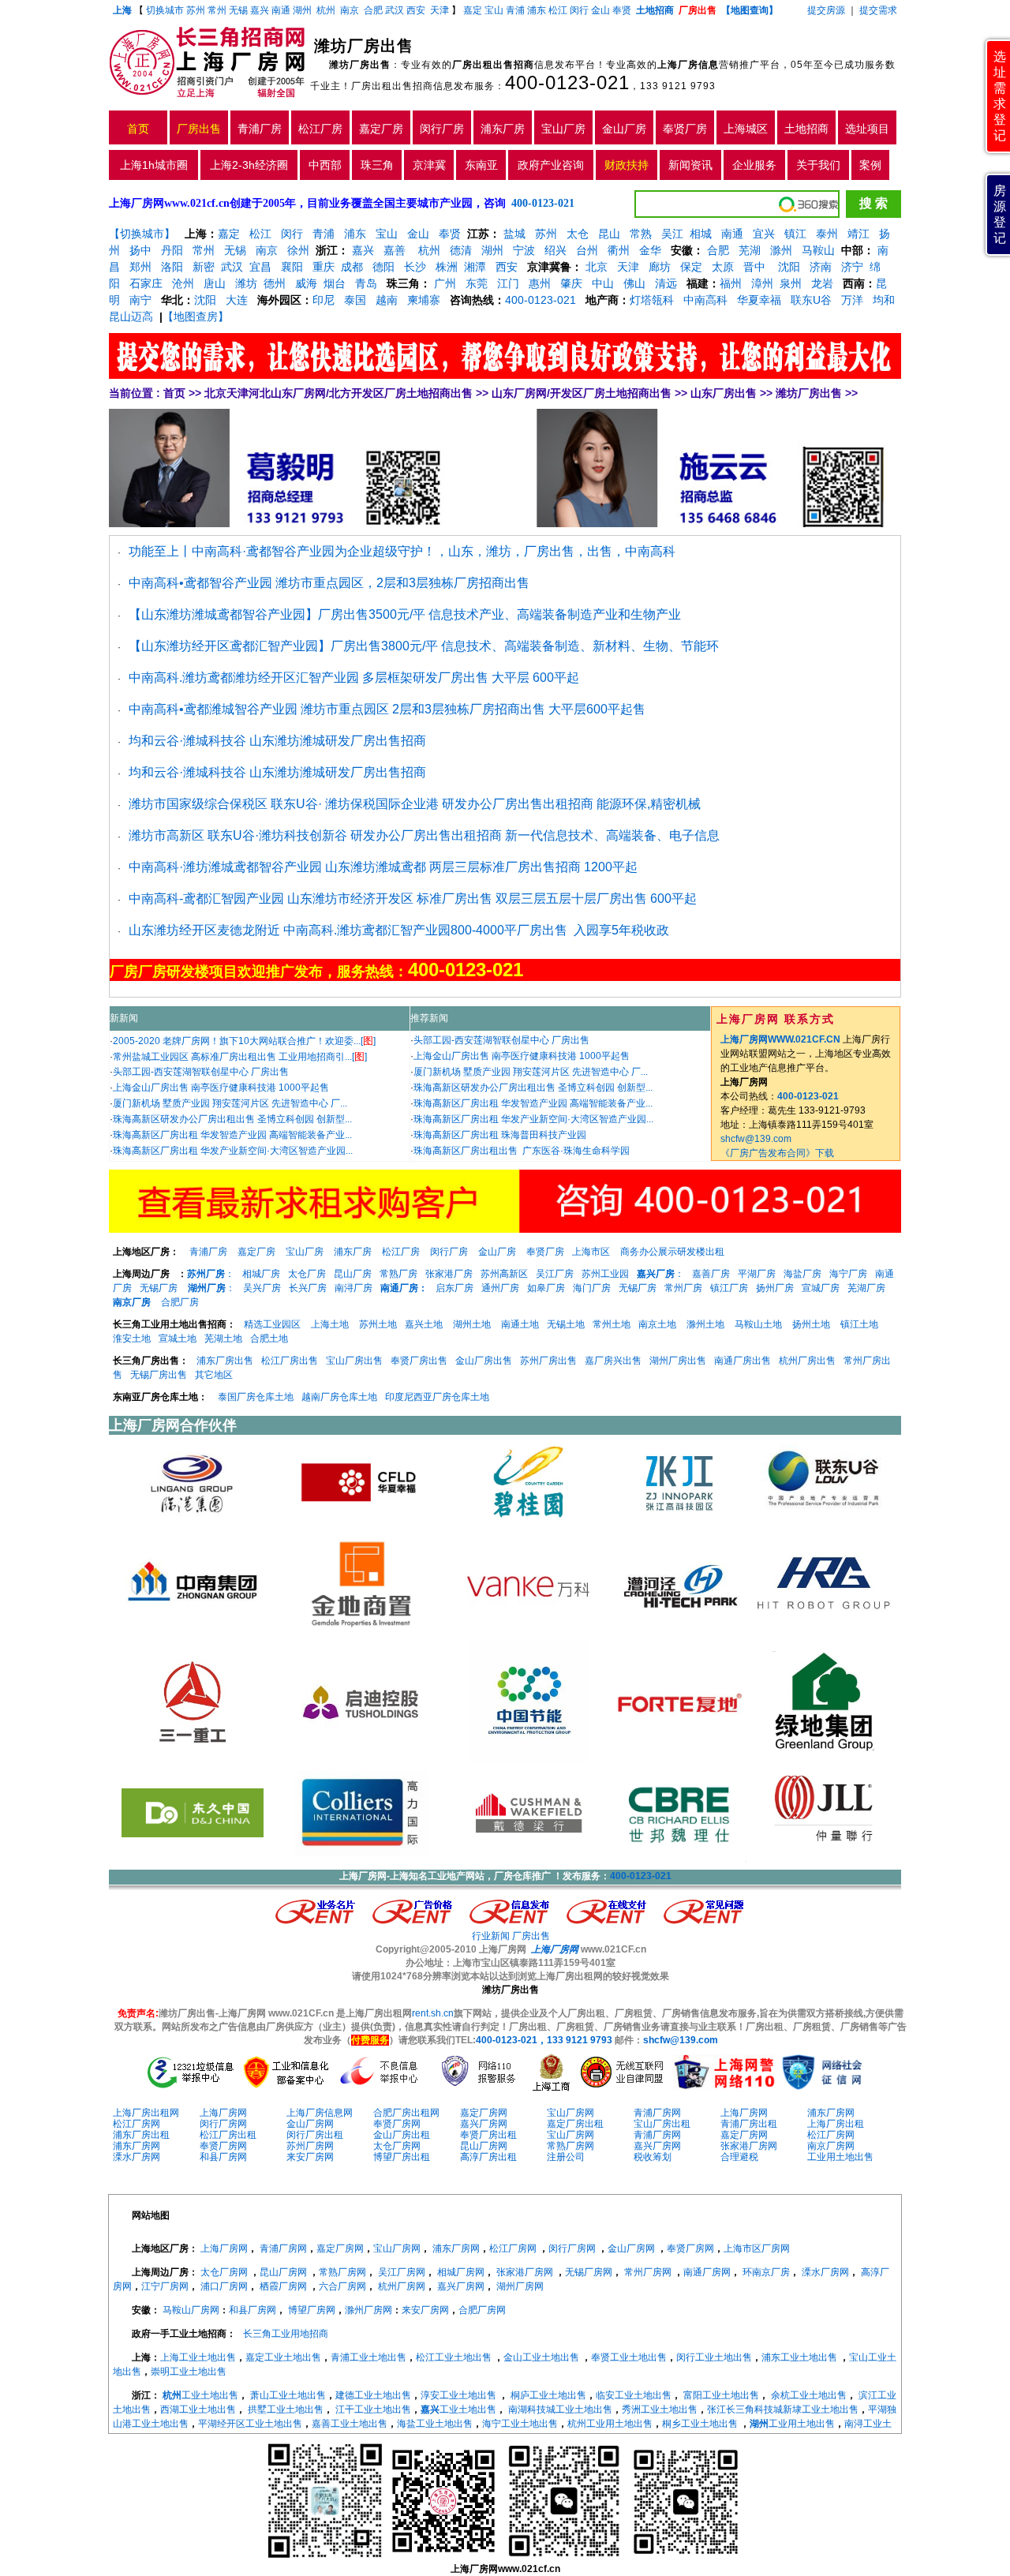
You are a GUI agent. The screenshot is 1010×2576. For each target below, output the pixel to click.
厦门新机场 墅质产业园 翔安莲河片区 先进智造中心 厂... (230, 1103)
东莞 (477, 283)
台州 (587, 250)
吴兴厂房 (262, 1288)
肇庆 (571, 283)
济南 (821, 267)
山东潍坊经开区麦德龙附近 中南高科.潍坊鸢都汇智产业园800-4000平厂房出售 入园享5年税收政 (399, 930)
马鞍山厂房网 (191, 2310)
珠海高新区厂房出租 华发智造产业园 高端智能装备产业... (232, 1135)
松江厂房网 (137, 2124)
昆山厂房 (353, 1274)
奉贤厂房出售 (419, 1361)
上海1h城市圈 (154, 165)
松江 (558, 10)
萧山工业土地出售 (288, 2395)
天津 (441, 10)
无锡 (238, 10)
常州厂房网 (648, 2272)
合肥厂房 (180, 1302)
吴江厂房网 (402, 2272)
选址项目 (867, 129)
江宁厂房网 (165, 2286)
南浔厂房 (353, 1288)
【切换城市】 (142, 234)
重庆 (324, 267)
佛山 (634, 283)
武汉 (395, 10)
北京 (597, 267)
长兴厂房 (308, 1288)
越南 (387, 300)
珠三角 (377, 165)
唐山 (215, 283)
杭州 (326, 10)
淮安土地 (132, 1339)
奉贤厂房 (685, 129)
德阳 (383, 267)
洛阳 (172, 267)
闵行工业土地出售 (714, 2357)
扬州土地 (811, 1324)
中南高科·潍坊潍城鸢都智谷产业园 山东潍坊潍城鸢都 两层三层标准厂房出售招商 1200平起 (383, 867)
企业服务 (754, 165)
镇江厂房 (729, 1288)
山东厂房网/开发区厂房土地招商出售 (582, 393)
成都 (352, 267)
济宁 (852, 267)
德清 (461, 250)
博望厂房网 (312, 2310)
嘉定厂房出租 (575, 2124)
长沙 (415, 267)
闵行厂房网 (223, 2124)
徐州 (298, 250)
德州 (275, 283)
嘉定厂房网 (484, 2113)
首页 (138, 129)
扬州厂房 (775, 1288)
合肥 (373, 10)
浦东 (537, 10)
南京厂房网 (831, 2146)
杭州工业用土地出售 (610, 2424)
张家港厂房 (449, 1274)
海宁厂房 (848, 1274)
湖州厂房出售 (678, 1361)
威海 (306, 283)
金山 (600, 10)
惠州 (540, 283)
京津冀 (429, 165)
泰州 (827, 234)
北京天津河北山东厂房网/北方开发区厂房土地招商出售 (339, 393)
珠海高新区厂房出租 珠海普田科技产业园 (500, 1135)
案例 (870, 165)
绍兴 (555, 250)
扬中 (140, 250)
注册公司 (566, 2157)
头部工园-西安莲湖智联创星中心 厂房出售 (201, 1072)
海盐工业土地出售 (435, 2424)
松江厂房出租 (228, 2135)
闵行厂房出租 (315, 2135)
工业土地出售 (200, 2395)
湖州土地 (472, 1324)
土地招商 (806, 129)
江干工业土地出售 (373, 2409)
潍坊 (246, 283)
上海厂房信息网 (320, 2113)
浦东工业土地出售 (799, 2357)
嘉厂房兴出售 (613, 1361)
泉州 (791, 283)
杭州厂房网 (402, 2286)
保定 (691, 267)
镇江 (795, 234)
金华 (650, 250)
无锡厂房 (159, 1288)
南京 (350, 10)
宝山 (494, 10)
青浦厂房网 (657, 2113)
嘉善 (395, 250)
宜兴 (764, 234)
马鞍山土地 (758, 1324)
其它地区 (214, 1375)
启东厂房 (454, 1288)
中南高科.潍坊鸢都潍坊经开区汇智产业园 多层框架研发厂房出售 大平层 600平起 (354, 678)
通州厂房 (500, 1288)
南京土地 (657, 1324)
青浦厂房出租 (749, 2124)
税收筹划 (653, 2157)
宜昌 (260, 267)
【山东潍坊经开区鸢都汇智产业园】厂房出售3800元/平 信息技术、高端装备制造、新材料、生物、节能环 (424, 646)
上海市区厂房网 (757, 2248)
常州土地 (612, 1324)
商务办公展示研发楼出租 (672, 1252)
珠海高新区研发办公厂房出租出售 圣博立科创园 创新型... (232, 1119)
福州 (731, 283)
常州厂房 (683, 1288)
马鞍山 (818, 250)
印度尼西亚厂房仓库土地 (437, 1397)
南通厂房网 (707, 2272)
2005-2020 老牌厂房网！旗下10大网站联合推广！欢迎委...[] (244, 1041)
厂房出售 (199, 129)
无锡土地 (566, 1324)
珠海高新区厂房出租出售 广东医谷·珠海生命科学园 (522, 1151)
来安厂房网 (310, 2157)
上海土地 (331, 1324)
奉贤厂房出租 (488, 2135)
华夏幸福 (759, 300)
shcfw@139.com (756, 1139)
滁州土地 (705, 1324)
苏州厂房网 (310, 2146)
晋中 (754, 267)
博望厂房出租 (402, 2157)
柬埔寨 (424, 300)
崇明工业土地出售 (189, 2372)
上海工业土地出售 (198, 2357)
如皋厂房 (546, 1288)
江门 (508, 283)
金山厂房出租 (402, 2135)
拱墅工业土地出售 (286, 2409)
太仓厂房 (307, 1274)
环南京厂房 (766, 2272)
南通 (281, 10)
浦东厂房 (503, 129)
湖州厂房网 (520, 2286)
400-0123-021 (567, 82)
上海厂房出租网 (146, 2113)
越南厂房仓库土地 (339, 1397)
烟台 (335, 283)
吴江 (672, 234)
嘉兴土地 (424, 1324)
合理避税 (739, 2157)
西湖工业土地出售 (198, 2409)
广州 (445, 283)
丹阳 (172, 250)
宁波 (524, 250)
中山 (603, 283)
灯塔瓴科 (652, 300)
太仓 (578, 234)
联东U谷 (811, 300)
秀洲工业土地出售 (660, 2409)
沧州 (183, 283)
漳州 (762, 283)
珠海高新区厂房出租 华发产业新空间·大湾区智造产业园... (233, 1151)
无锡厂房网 (589, 2272)
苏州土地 (378, 1324)
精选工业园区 (272, 1324)
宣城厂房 (821, 1288)
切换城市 (165, 10)
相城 (701, 234)
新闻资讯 (690, 165)
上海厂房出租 (836, 2124)
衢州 (619, 250)
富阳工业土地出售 (721, 2395)
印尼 (324, 300)
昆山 (609, 234)
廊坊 (660, 267)
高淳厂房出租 (488, 2157)
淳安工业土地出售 (458, 2395)
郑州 (140, 267)
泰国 (355, 300)
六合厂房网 (342, 2286)
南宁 (140, 300)
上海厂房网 (223, 2113)
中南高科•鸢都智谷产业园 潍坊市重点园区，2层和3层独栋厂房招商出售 (329, 583)
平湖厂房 (757, 1274)
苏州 (196, 10)
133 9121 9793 (678, 86)
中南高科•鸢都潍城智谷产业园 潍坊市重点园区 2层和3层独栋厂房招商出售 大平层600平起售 (387, 709)
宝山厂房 (563, 129)
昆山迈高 (131, 316)
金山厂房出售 (484, 1361)
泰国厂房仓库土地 (256, 1397)
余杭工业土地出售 (809, 2395)
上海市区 (591, 1252)
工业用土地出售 (840, 2157)
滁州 (781, 250)
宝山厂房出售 (354, 1361)
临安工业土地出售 (634, 2395)
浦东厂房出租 (141, 2135)
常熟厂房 (398, 1274)
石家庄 (146, 283)
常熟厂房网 (570, 2146)
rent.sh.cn (433, 2013)
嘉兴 (260, 10)
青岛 (366, 283)
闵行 (579, 10)
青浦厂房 (260, 129)
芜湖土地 (223, 1339)
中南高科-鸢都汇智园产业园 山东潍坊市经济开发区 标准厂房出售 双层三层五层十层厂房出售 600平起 (413, 899)
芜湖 (750, 250)
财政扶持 (627, 165)
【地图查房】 (196, 316)
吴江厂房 (555, 1274)
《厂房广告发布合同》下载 (777, 1153)
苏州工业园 (605, 1274)
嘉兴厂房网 (484, 2124)
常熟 (641, 234)
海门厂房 (592, 1288)
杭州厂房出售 (807, 1361)
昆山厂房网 (484, 2146)
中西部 (325, 165)
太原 (723, 267)
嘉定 (473, 10)
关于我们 (818, 165)
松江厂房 (320, 129)
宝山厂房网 (570, 2113)
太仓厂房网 (397, 2146)
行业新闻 (491, 1936)
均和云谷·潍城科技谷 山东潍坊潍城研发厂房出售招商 (277, 741)
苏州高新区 (504, 1274)
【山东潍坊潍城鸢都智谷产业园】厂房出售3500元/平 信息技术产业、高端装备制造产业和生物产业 (405, 614)
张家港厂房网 (749, 2146)
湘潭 (475, 267)
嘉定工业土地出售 (283, 2357)
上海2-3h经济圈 (249, 165)
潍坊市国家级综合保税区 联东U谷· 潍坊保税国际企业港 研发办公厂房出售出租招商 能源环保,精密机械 (415, 804)
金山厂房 (624, 129)
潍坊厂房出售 (809, 393)
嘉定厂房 (381, 129)
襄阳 (292, 267)
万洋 (852, 300)
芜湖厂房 (866, 1288)
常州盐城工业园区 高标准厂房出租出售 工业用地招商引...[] (240, 1057)
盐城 (514, 234)
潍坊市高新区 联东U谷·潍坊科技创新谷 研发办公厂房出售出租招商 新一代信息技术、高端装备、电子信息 (424, 835)
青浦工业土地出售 (368, 2357)
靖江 (858, 234)
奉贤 (622, 10)
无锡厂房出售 (159, 1375)
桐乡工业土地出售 (700, 2424)
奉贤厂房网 (397, 2124)
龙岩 (821, 283)
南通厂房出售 (743, 1361)
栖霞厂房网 (283, 2286)
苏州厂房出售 (548, 1361)
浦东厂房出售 (225, 1361)
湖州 (302, 10)
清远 (666, 283)
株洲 (447, 267)
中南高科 (705, 300)
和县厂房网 (223, 2157)
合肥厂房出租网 (406, 2113)
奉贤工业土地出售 (629, 2357)
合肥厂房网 (482, 2310)
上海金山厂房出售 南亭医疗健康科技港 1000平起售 (221, 1088)
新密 (204, 267)
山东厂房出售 (724, 393)
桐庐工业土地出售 (548, 2395)
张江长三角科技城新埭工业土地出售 (783, 2409)
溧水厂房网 (137, 2157)
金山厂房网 (310, 2124)
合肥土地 (269, 1339)
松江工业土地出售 (454, 2357)
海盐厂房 (802, 1274)
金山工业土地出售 (541, 2357)
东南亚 (481, 165)
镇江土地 (859, 1324)
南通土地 (520, 1324)
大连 (237, 300)
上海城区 (746, 129)
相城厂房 (261, 1274)
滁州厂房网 (368, 2310)
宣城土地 (178, 1339)
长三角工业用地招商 (286, 2334)
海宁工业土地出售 (520, 2424)
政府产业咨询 (551, 165)
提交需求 (877, 10)
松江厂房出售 (290, 1361)
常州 (217, 10)
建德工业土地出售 (373, 2395)
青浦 (515, 10)
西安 (416, 10)
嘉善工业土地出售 (350, 2424)
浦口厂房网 (224, 2286)
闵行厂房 (442, 129)
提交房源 (826, 10)
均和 (884, 300)
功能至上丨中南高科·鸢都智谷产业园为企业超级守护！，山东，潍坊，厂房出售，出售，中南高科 (402, 551)
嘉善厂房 (711, 1274)
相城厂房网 (461, 2272)
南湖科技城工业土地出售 (560, 2409)
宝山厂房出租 (662, 2124)
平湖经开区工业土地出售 (250, 2424)
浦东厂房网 (831, 2113)
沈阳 (787, 267)
